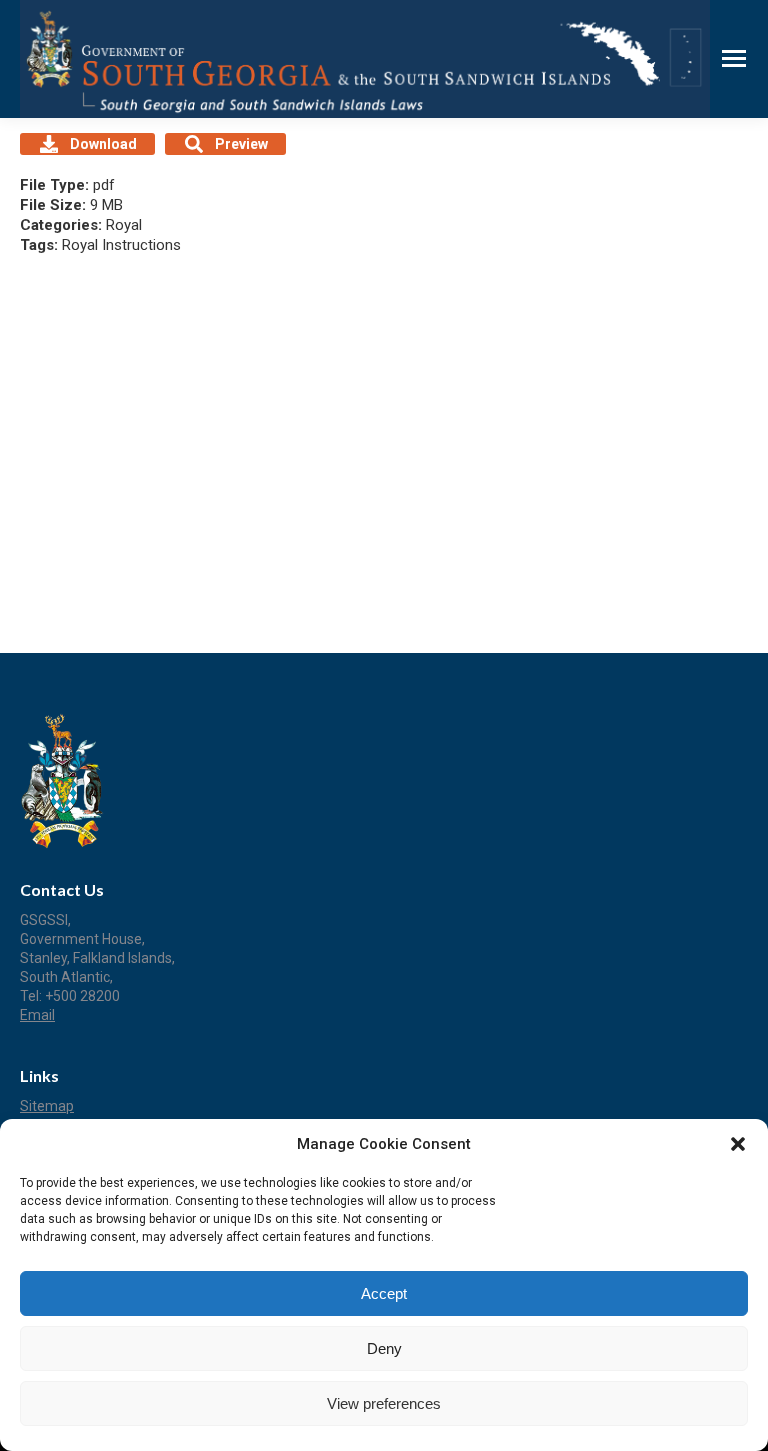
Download (103, 144)
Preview (241, 144)
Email (37, 1015)
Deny (384, 1348)
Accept (384, 1293)
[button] (738, 1144)
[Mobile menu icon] (734, 58)
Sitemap (47, 1106)
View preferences (384, 1403)
